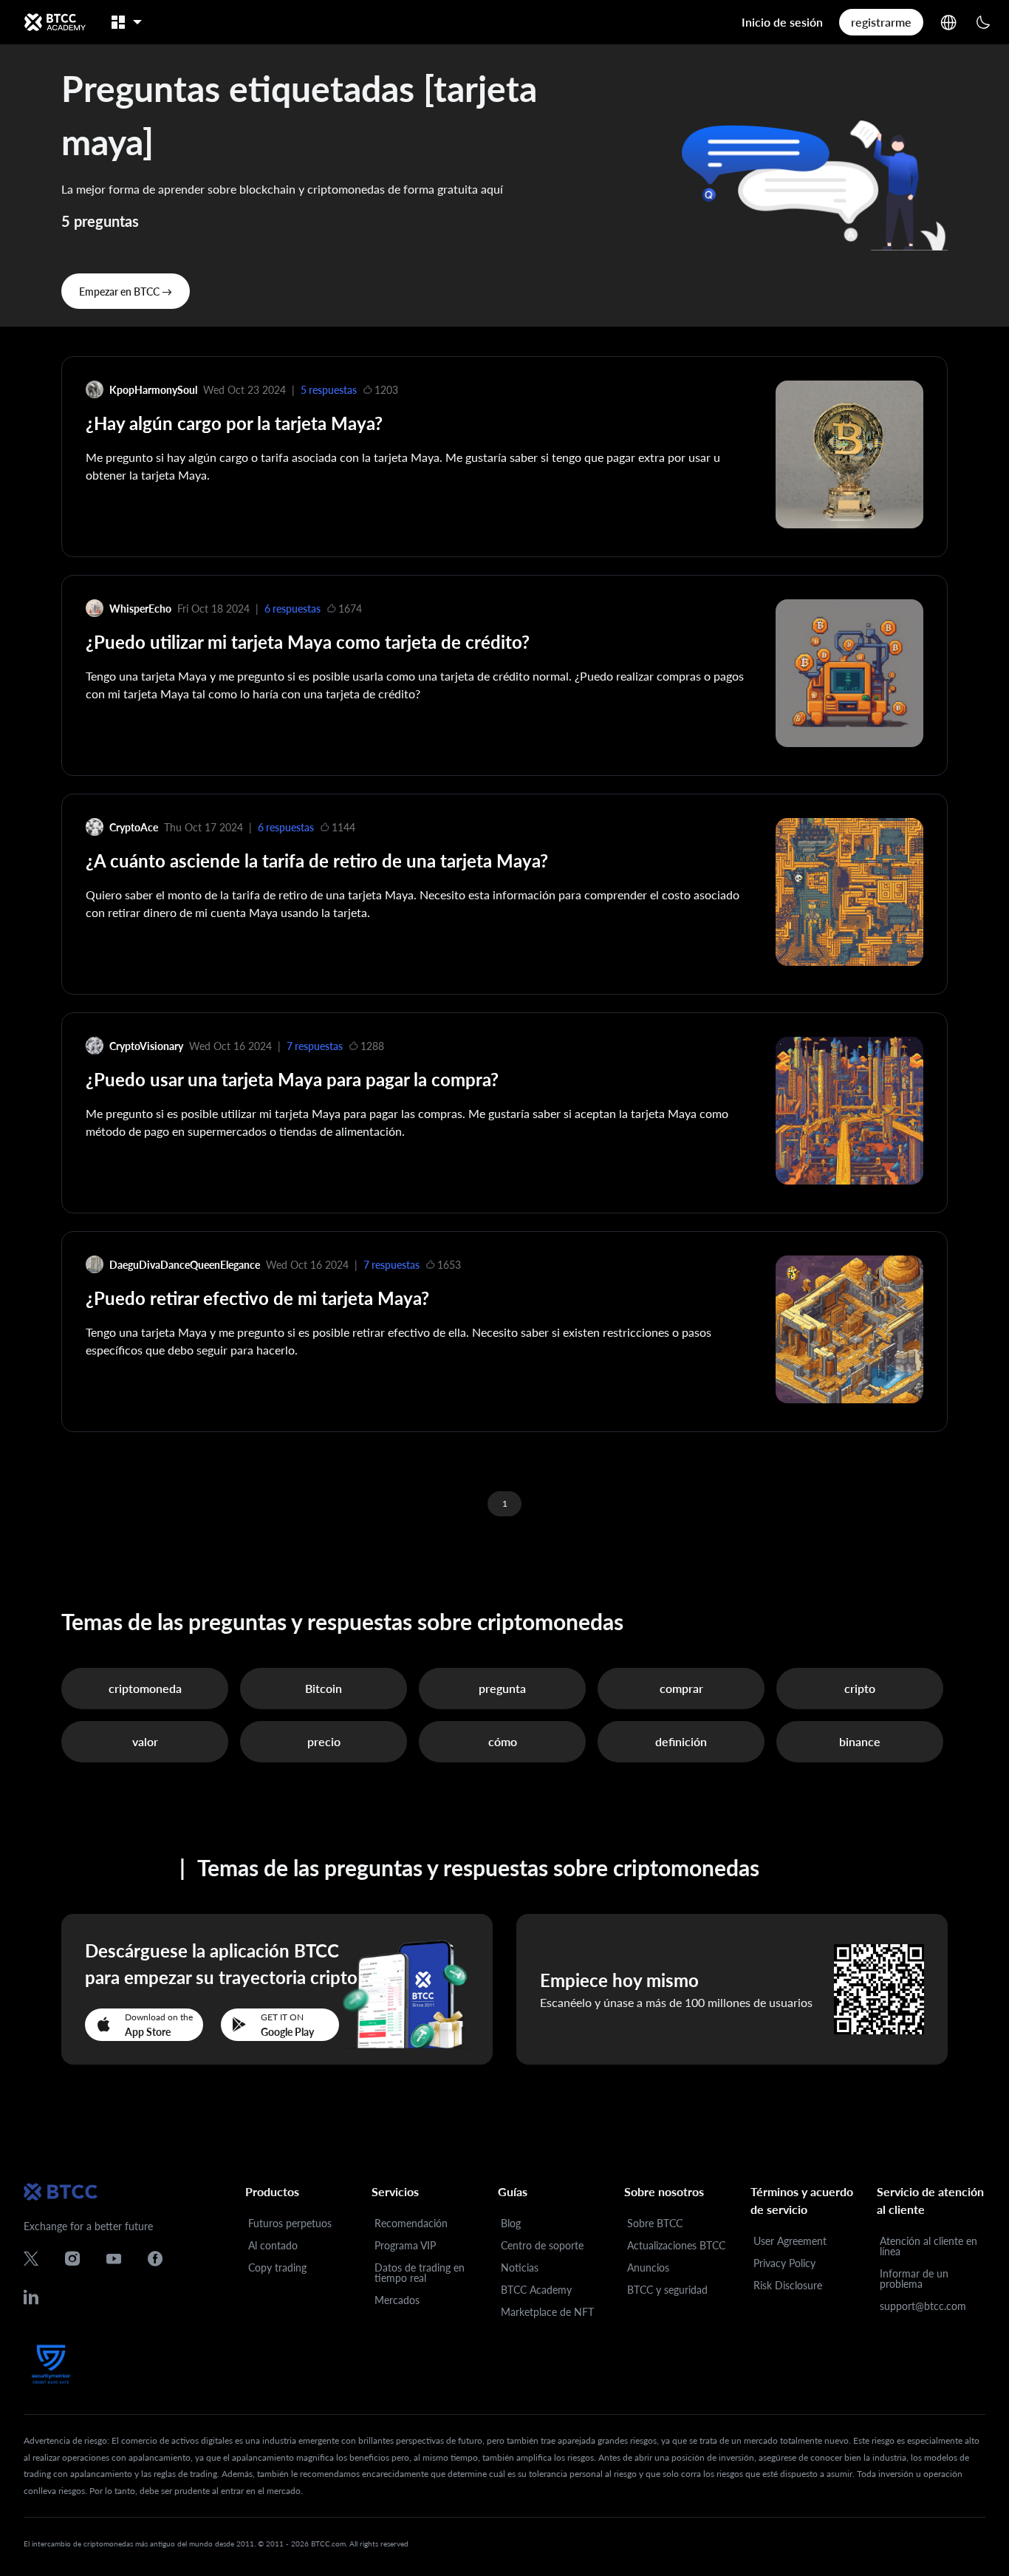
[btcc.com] (55, 22)
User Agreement (790, 2241)
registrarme (881, 22)
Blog (511, 2223)
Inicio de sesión (782, 22)
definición (681, 1741)
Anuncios (648, 2267)
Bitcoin (324, 1688)
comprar (681, 1688)
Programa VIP (405, 2245)
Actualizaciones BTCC (676, 2245)
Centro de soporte (542, 2245)
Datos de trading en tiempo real (420, 2273)
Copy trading (277, 2267)
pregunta (502, 1688)
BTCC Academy (536, 2290)
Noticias (520, 2267)
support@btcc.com (923, 2306)
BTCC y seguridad (667, 2290)
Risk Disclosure (788, 2285)
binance (860, 1741)
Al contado (273, 2245)
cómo (503, 1741)
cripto (860, 1688)
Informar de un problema (914, 2279)
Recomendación (411, 2223)
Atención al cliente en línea (928, 2246)
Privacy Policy (784, 2263)
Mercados (397, 2300)
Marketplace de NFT (547, 2312)
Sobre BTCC (655, 2223)
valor (145, 1741)
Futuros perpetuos (290, 2223)
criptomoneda (145, 1688)
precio (324, 1741)
